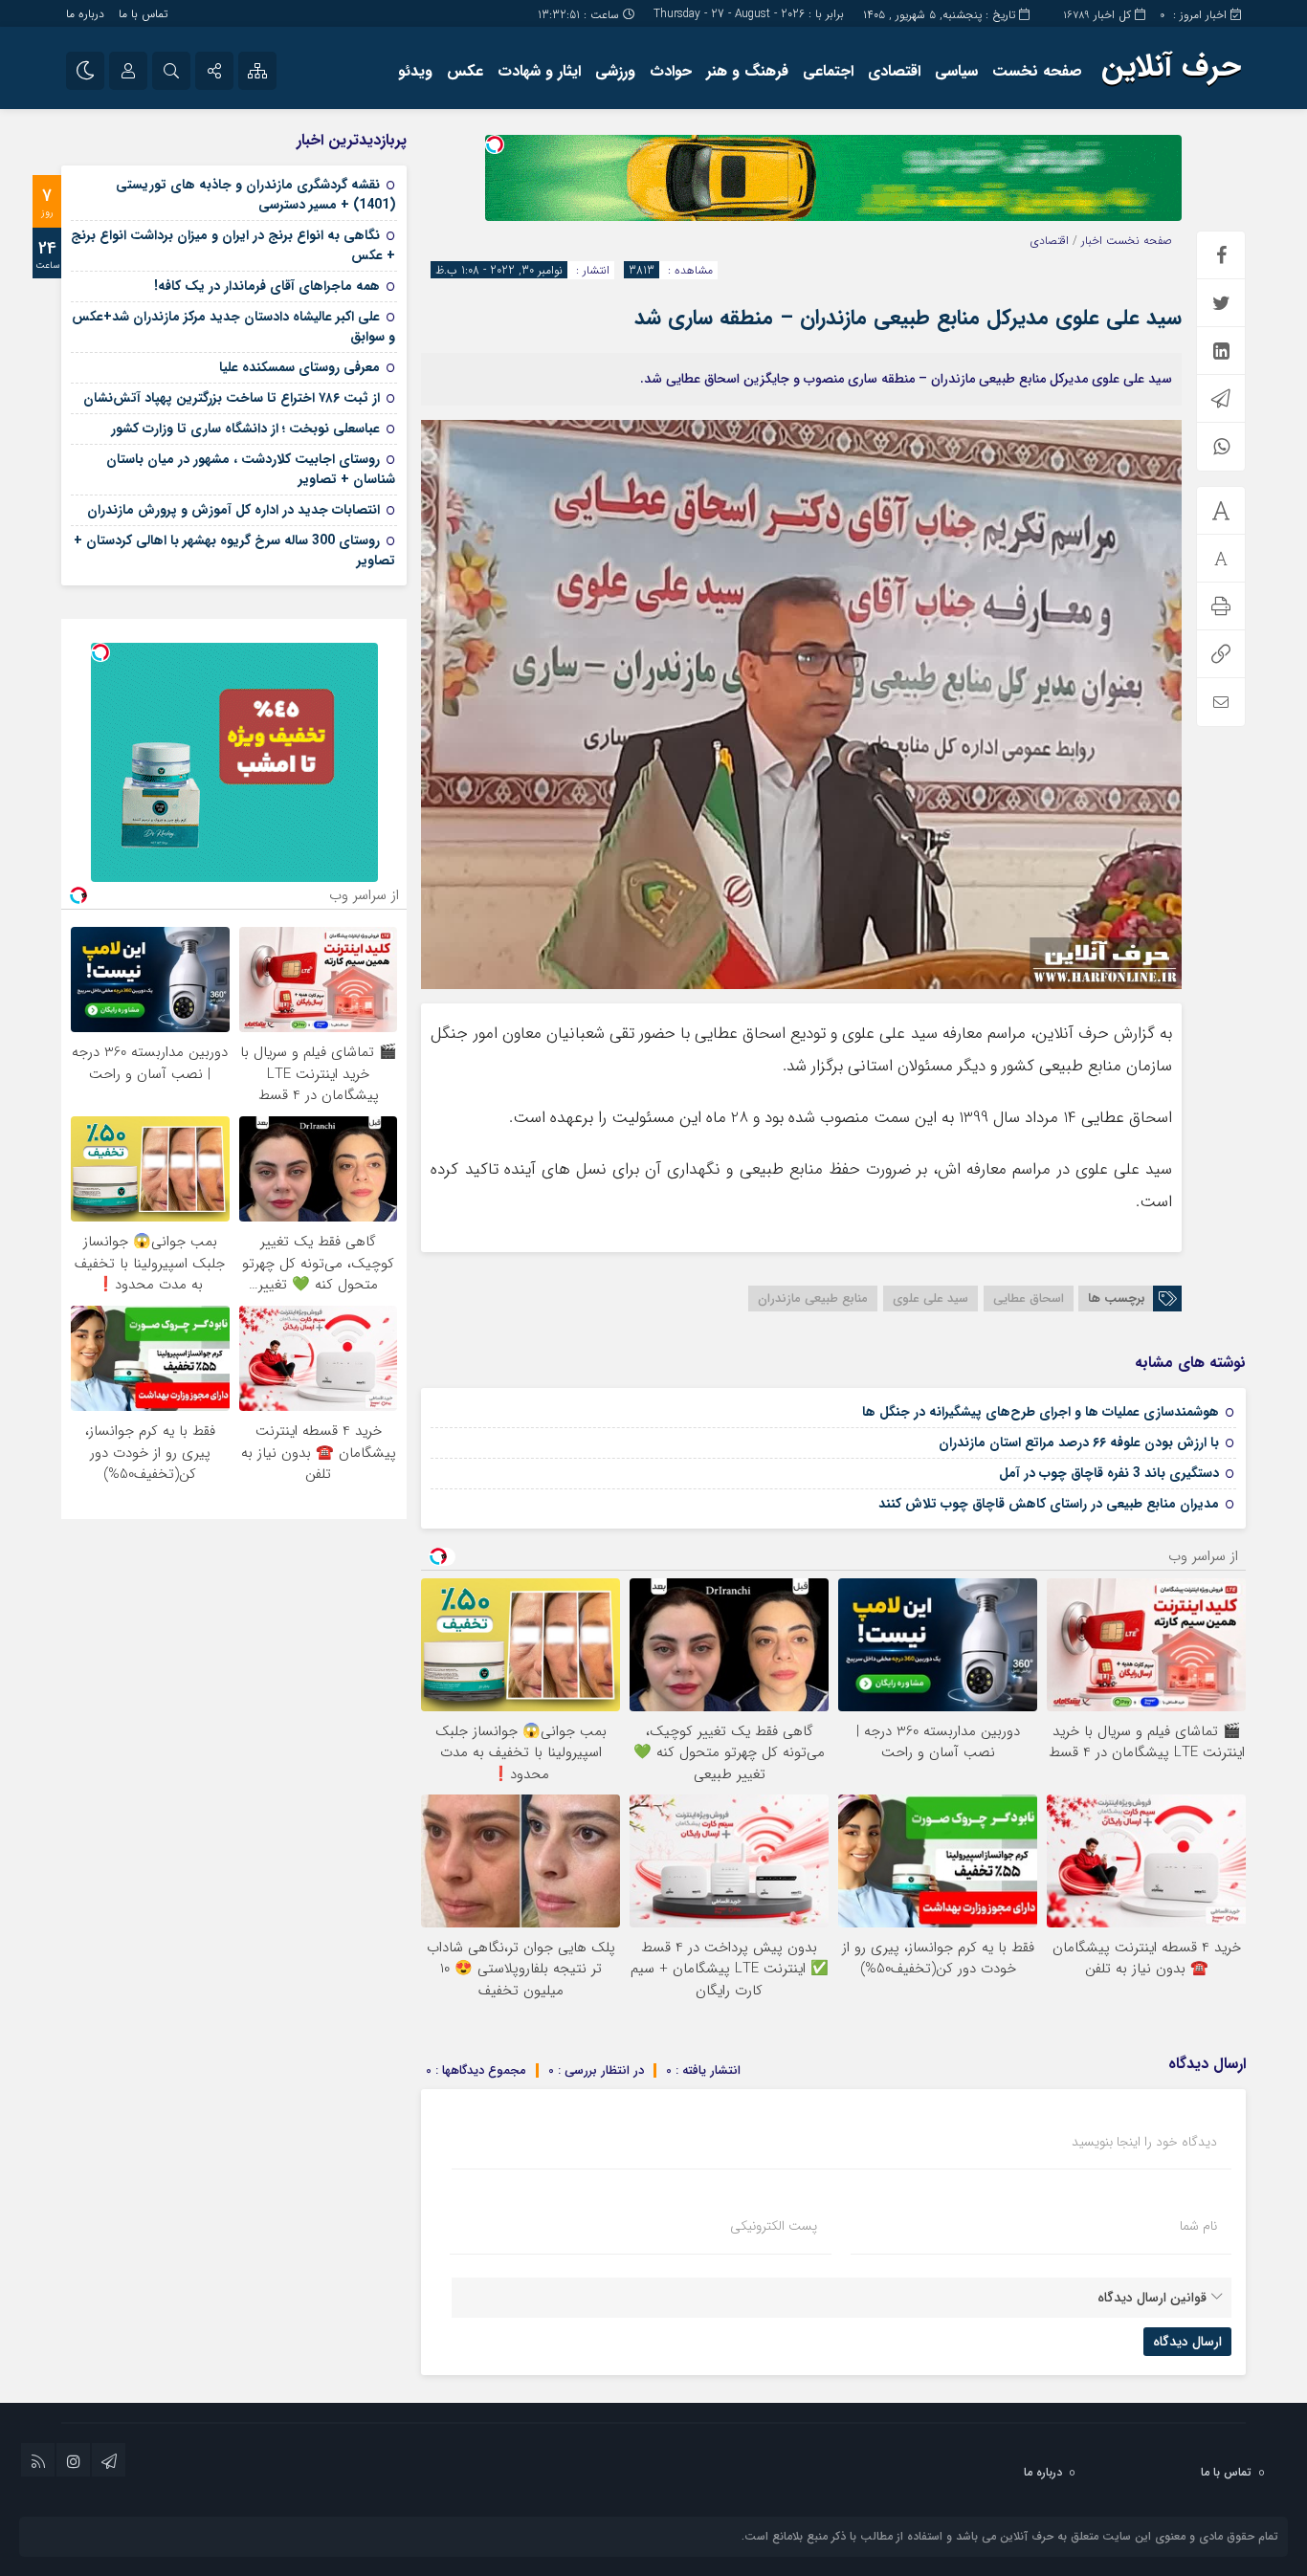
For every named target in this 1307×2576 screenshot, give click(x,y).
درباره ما (85, 14)
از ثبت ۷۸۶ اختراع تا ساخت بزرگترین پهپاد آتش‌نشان (232, 398)
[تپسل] (495, 144)
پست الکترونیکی (774, 2226)
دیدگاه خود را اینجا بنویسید (1144, 2142)
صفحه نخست (1037, 71)
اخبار (1092, 241)
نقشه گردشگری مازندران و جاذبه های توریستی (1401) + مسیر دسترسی (255, 195)
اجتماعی (828, 71)
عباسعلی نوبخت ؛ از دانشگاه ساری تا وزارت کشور (245, 429)
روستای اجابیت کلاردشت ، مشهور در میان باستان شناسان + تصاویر (251, 469)
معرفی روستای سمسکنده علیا (299, 367)
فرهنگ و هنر (747, 71)
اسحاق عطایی (1029, 1299)
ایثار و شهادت (539, 71)
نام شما (1198, 2226)
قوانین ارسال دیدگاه (1152, 2298)
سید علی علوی (930, 1299)
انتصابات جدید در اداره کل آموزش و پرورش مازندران (233, 510)
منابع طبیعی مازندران (813, 1299)
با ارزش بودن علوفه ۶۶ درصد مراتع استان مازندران (1079, 1442)
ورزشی (615, 71)
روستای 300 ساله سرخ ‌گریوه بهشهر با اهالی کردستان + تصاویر (234, 550)
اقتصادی (894, 71)
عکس (465, 71)
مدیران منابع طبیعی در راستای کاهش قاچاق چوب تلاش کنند (1049, 1504)
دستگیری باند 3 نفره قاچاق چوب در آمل (1109, 1473)
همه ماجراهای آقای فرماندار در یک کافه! (267, 286)
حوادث (671, 71)
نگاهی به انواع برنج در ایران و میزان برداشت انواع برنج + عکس (233, 245)
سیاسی (956, 71)
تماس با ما (143, 14)
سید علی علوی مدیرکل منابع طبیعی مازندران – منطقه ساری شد (908, 318)
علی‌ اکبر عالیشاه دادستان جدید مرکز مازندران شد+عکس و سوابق (233, 327)
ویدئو (415, 71)
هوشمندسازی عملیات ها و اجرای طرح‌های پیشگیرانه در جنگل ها (1041, 1412)
